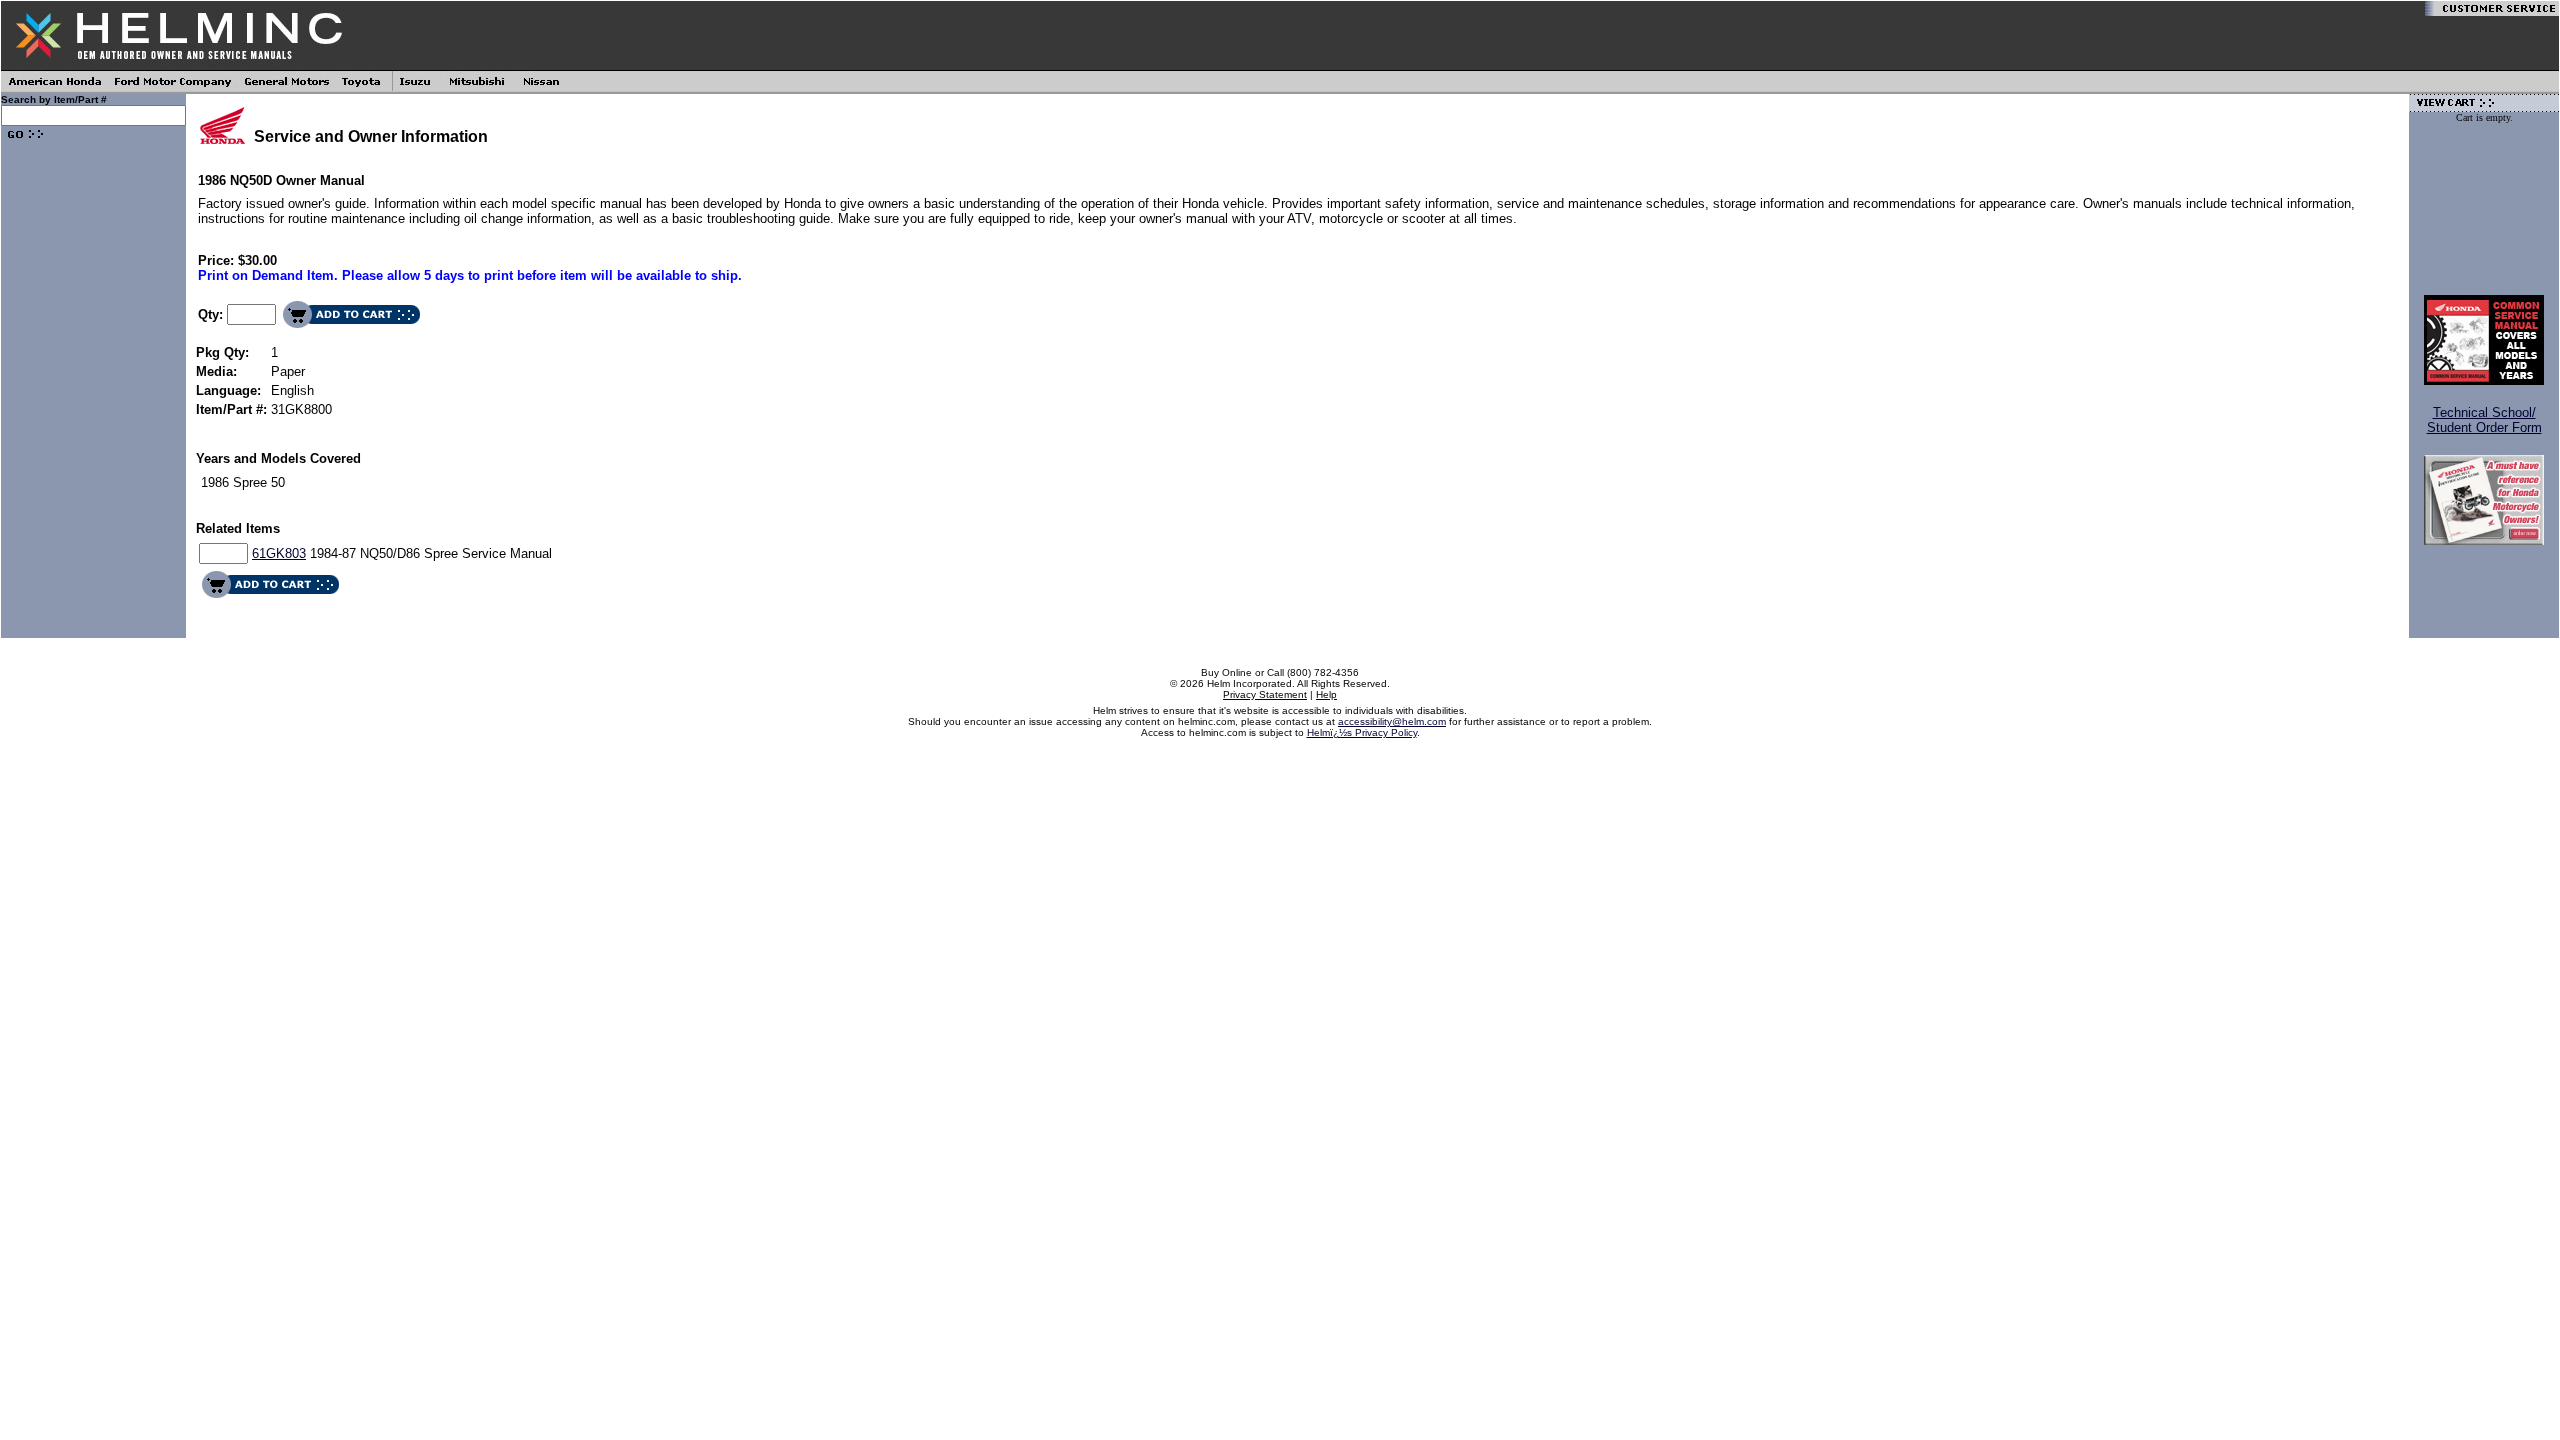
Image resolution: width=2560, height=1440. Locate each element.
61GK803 (279, 553)
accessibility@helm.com (1392, 721)
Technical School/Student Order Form (2484, 420)
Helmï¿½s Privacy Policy (1362, 732)
